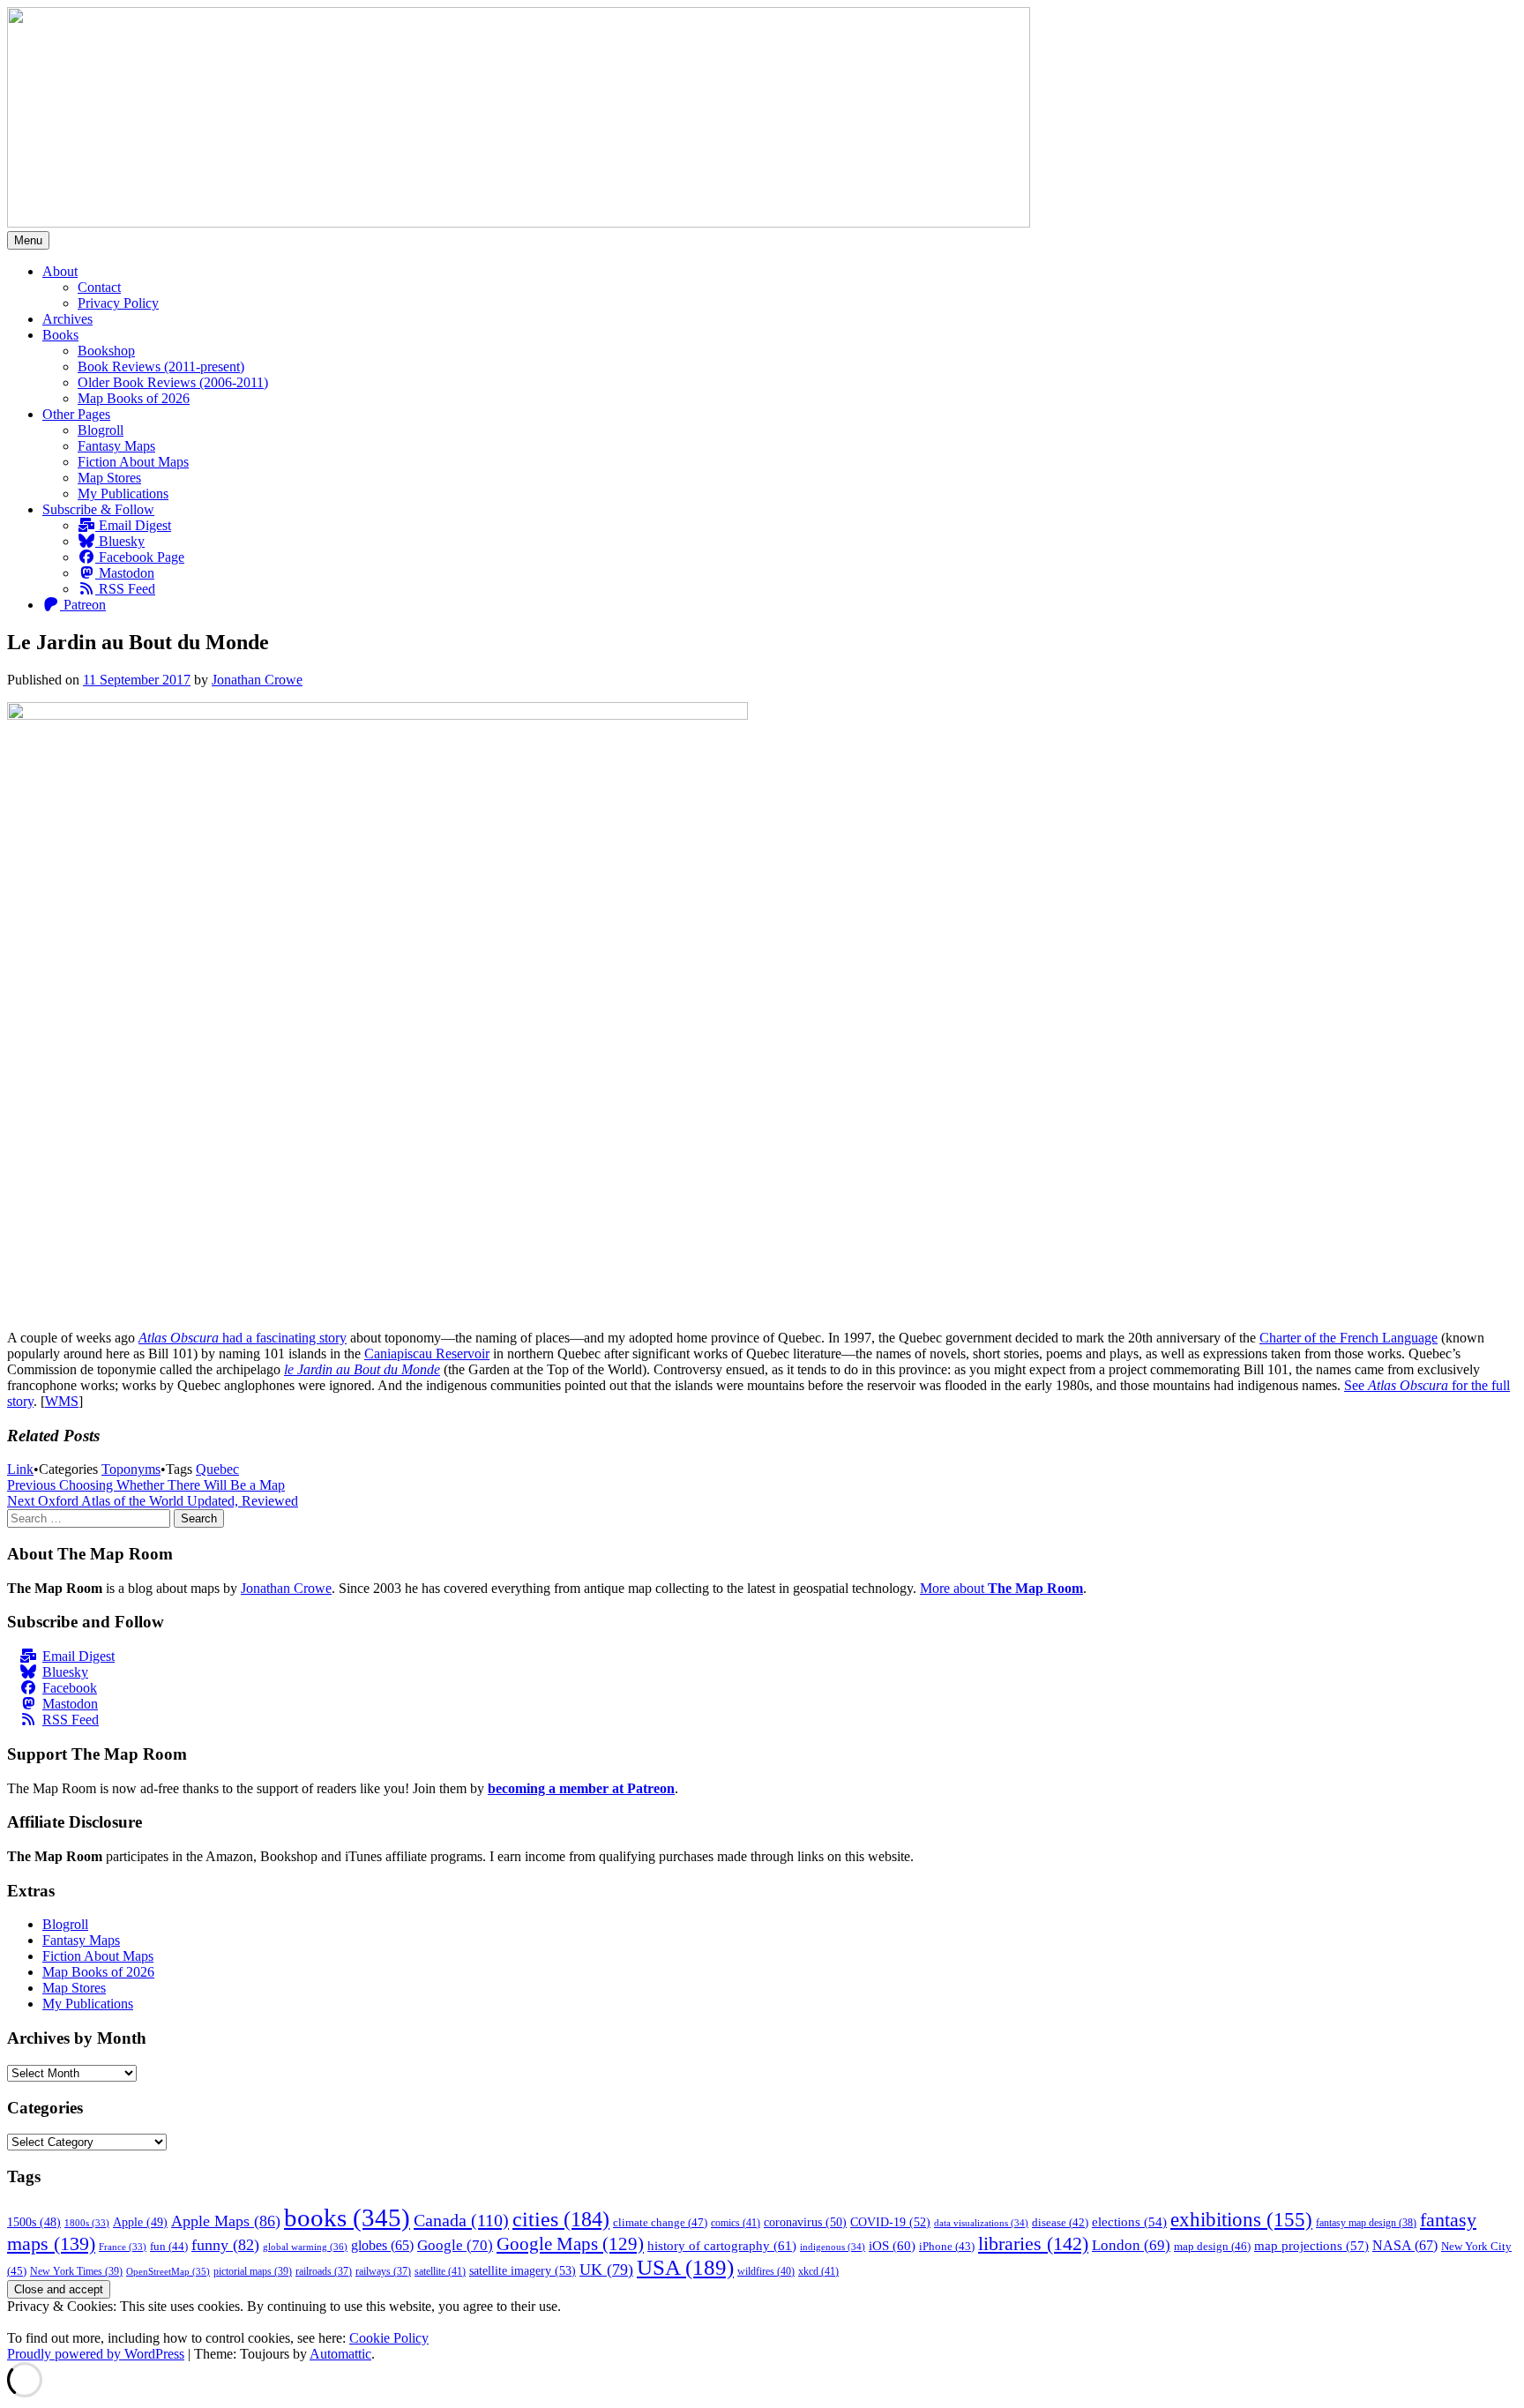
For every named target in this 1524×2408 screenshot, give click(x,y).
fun (169, 2247)
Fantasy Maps (116, 446)
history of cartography (722, 2245)
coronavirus (805, 2222)
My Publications (123, 494)
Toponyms (131, 1469)
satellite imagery (523, 2270)
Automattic (340, 2354)
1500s (34, 2222)
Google (455, 2245)
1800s (87, 2223)
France (123, 2247)
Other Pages (76, 414)
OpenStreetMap (168, 2271)
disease (1060, 2223)
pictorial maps (253, 2271)
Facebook (70, 1688)
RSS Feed (125, 589)
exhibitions (1241, 2220)
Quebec (217, 1469)
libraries (1033, 2243)
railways (383, 2272)
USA (685, 2267)
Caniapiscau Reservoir (427, 1354)
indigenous (833, 2247)
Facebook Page (140, 557)
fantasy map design (1366, 2223)
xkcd (818, 2271)
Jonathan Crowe (257, 680)
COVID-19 (890, 2222)
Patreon (83, 605)
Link (20, 1469)
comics (736, 2223)
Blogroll (101, 430)
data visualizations (981, 2223)
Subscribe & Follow (98, 509)
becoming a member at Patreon (581, 1788)
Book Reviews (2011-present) (161, 366)
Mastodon (125, 573)
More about (1001, 1588)
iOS (892, 2245)
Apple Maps (226, 2221)
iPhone (947, 2247)
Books (60, 335)
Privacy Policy (118, 303)
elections (1129, 2222)
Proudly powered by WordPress (96, 2354)
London (1131, 2245)
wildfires (766, 2271)
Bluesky (120, 541)
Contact (99, 287)
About (60, 271)
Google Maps (570, 2244)
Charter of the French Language (1348, 1338)
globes (382, 2245)
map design (1212, 2246)
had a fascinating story (283, 1338)
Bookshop (106, 351)
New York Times (76, 2271)
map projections (1311, 2246)
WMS (62, 1401)
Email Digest (133, 525)
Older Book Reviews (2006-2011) (173, 382)
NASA (1405, 2246)
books (347, 2217)
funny (225, 2245)
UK (606, 2270)
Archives (67, 319)
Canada (461, 2220)
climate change (660, 2222)
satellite (440, 2271)
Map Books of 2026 (134, 398)
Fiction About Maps (133, 462)
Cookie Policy (389, 2338)
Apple (140, 2222)
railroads (324, 2272)
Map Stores (109, 478)
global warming (305, 2247)
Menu (28, 240)
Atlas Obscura (179, 1338)
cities (561, 2219)
